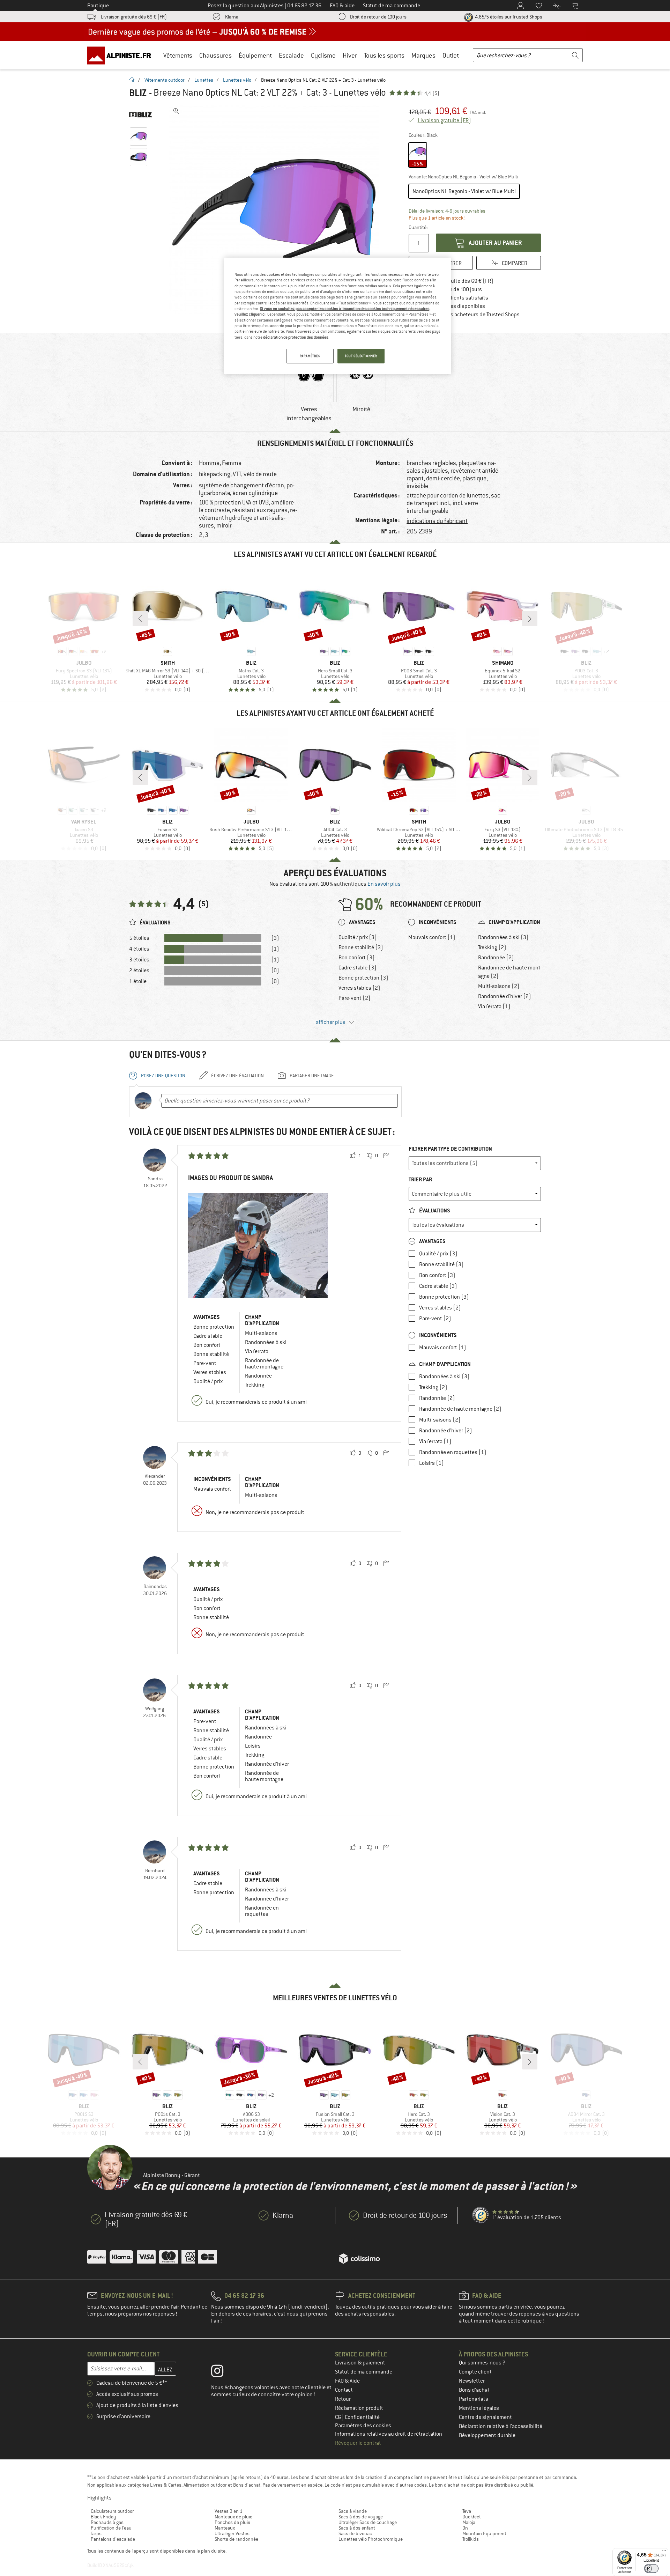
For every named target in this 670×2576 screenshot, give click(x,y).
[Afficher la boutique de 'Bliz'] (140, 115)
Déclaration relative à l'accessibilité (501, 2426)
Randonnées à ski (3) (503, 937)
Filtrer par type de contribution (450, 1149)
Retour (343, 2399)
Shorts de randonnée (236, 2539)
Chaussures (215, 55)
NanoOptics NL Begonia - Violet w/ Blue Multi (464, 191)
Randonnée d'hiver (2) (505, 996)
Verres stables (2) (359, 988)
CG (338, 2417)
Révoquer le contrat (358, 2443)
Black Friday (103, 2517)
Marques (423, 55)
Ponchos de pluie (232, 2522)
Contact (344, 2390)
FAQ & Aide (347, 2381)
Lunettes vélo (237, 80)
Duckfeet (472, 2517)
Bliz (138, 93)
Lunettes (204, 80)
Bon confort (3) (357, 958)
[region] (337, 316)
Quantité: (418, 227)
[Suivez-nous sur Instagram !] (222, 2372)
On (465, 2528)
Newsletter (472, 2381)
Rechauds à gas (107, 2522)
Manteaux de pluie (233, 2517)
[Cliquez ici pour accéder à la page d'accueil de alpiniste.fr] (121, 55)
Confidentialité (362, 2417)
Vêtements (178, 55)
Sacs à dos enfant (357, 2528)
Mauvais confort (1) (432, 937)
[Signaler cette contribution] (386, 1156)
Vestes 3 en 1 (229, 2511)
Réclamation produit (359, 2408)
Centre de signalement (485, 2417)
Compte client (475, 2372)
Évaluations (434, 1211)
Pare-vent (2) (355, 998)
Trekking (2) (492, 947)
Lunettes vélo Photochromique (371, 2539)
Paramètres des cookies (363, 2426)
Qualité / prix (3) (358, 937)
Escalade (291, 55)
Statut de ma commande (364, 2372)
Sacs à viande (353, 2511)
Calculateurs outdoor (112, 2511)
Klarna (232, 17)
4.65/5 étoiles (508, 17)
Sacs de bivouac (355, 2533)
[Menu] (664, 2552)
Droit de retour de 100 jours (378, 17)
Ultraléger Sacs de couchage (368, 2522)
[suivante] (530, 619)
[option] (276, 209)
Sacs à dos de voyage (361, 2517)
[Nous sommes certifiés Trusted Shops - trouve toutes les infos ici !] (481, 2215)
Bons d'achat (474, 2390)
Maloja (469, 2522)
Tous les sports (384, 55)
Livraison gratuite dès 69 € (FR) (134, 17)
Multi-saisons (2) (499, 986)
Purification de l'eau (111, 2528)
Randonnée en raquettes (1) (453, 1452)
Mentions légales (479, 2408)
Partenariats (474, 2399)
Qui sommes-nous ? (482, 2363)
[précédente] (140, 619)
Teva (467, 2511)
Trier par (420, 1179)
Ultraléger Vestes (232, 2533)
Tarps (96, 2533)
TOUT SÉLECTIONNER (361, 356)
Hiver (350, 55)
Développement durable (487, 2435)
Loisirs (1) (431, 1463)
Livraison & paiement (360, 2363)
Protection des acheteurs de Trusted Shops (469, 315)
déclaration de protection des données (296, 337)
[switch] (651, 2568)
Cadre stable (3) (358, 968)
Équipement (255, 55)
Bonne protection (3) (363, 978)
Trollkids (471, 2539)
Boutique (98, 6)
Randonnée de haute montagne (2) (509, 972)
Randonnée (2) (496, 958)
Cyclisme (323, 55)
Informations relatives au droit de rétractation (389, 2434)
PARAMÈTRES (310, 356)
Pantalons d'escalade (113, 2539)
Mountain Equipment (484, 2533)
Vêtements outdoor (165, 80)
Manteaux (225, 2528)
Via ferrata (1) (494, 1006)
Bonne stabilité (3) (361, 947)
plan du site (213, 2551)
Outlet (451, 55)
